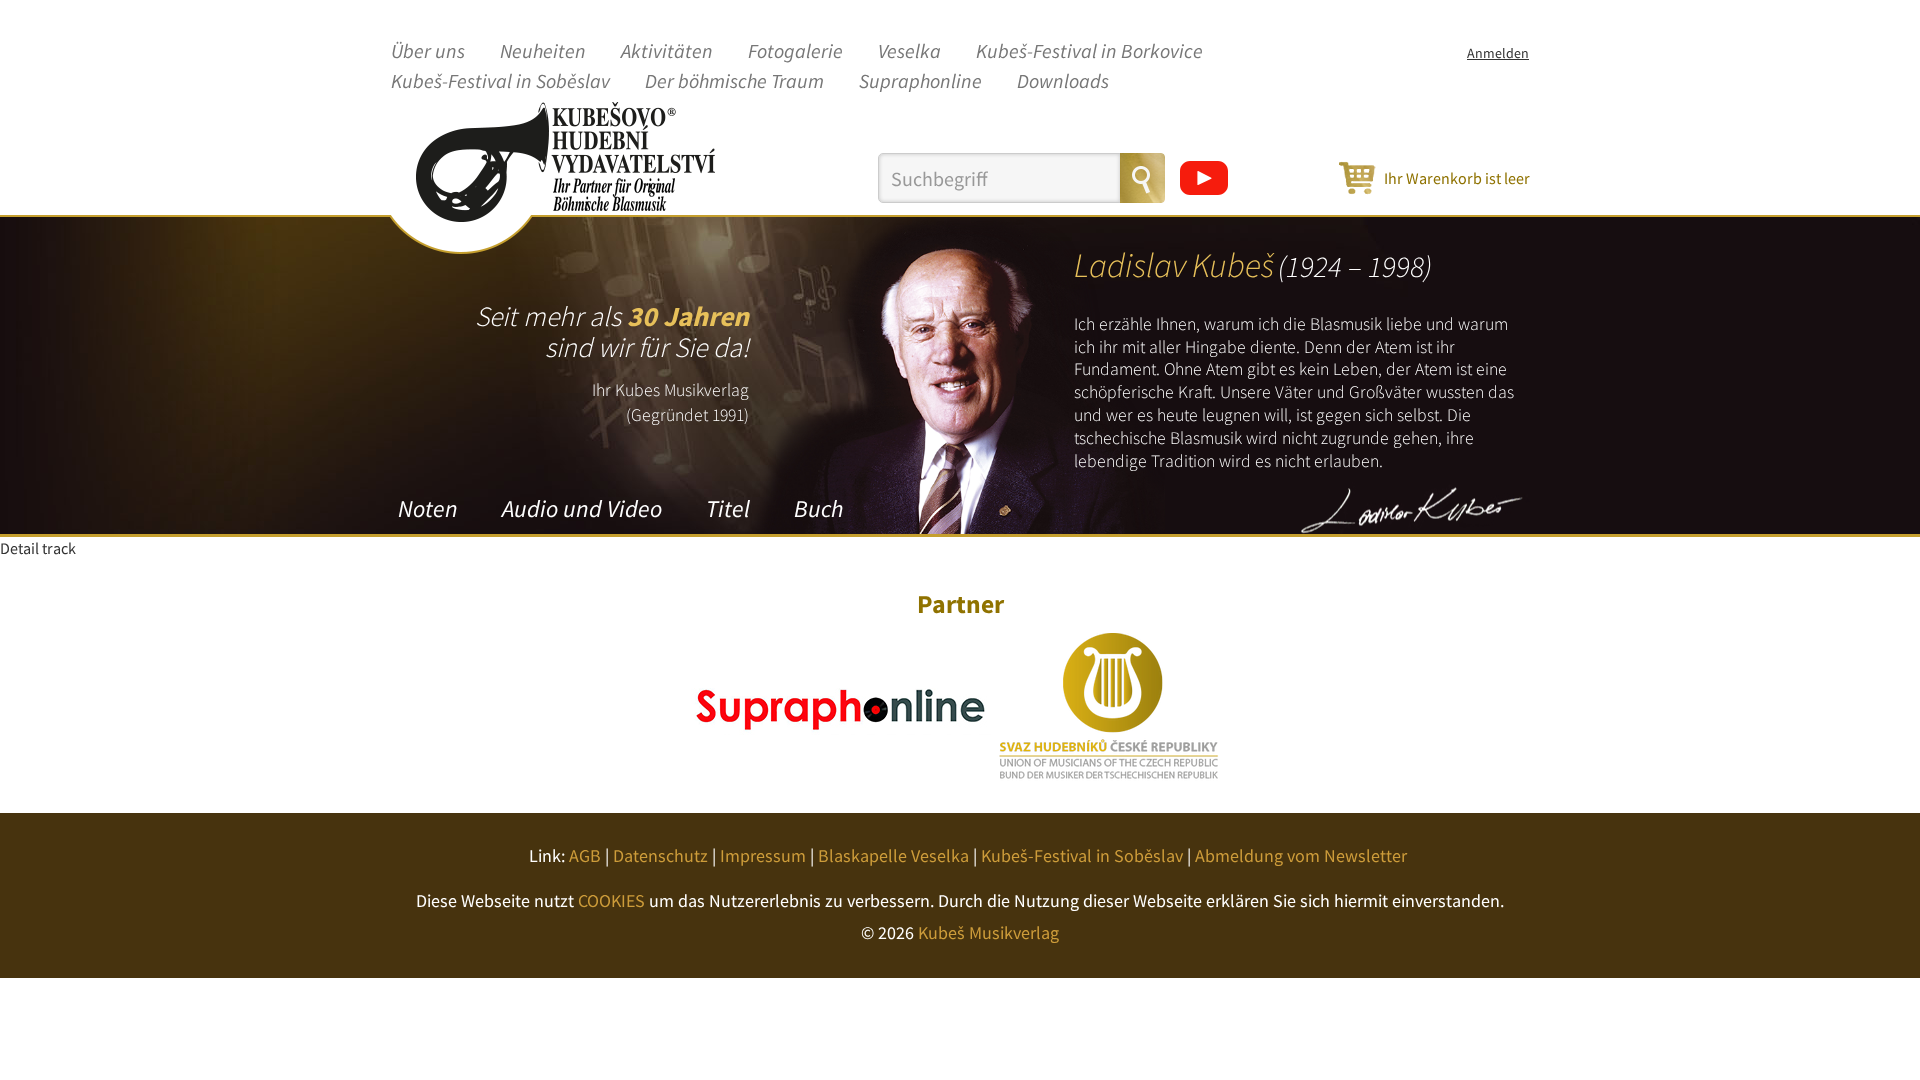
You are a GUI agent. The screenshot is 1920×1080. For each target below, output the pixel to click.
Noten (428, 508)
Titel (728, 508)
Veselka (909, 52)
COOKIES (611, 900)
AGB (585, 855)
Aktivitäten (667, 52)
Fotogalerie (795, 52)
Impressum (763, 855)
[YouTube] (1204, 178)
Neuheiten (543, 52)
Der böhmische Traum (734, 82)
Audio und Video (582, 508)
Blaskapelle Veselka (893, 855)
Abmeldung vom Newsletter (1301, 855)
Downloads (1063, 82)
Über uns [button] (428, 52)
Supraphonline (920, 82)
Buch (818, 508)
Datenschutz (660, 855)
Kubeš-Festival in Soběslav (500, 82)
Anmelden (1498, 53)
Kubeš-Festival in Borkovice (1089, 52)
